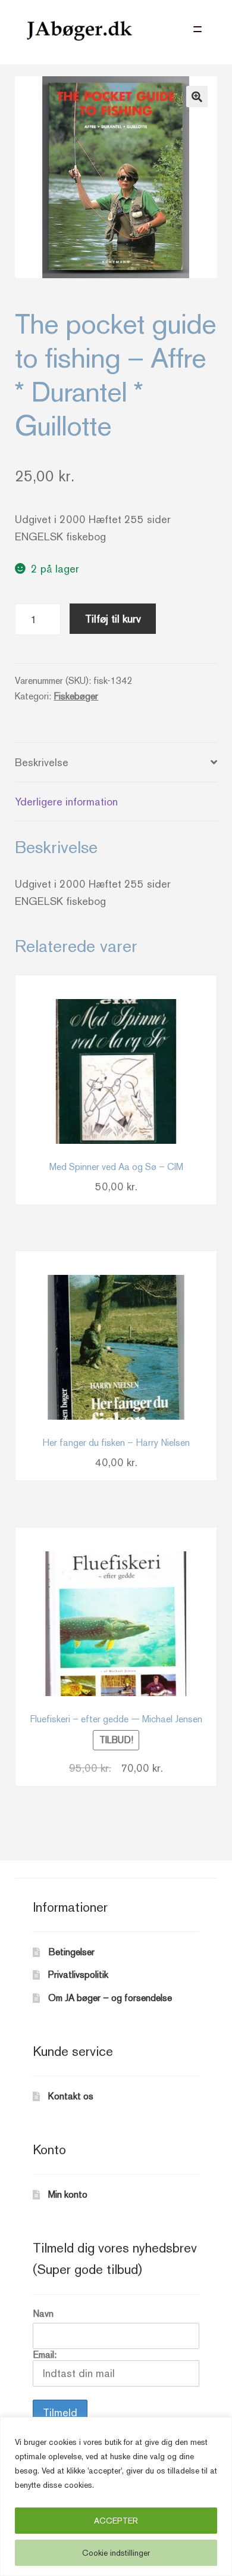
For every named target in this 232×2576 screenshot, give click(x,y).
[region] (116, 2496)
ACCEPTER (116, 2521)
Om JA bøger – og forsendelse (110, 1998)
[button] (197, 97)
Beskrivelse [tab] (42, 762)
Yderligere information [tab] (66, 802)
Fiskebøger (76, 696)
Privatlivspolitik (78, 1975)
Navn (43, 2314)
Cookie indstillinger (116, 2553)
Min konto (68, 2194)
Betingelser (71, 1952)
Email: (45, 2355)
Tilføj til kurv (113, 619)
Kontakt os (71, 2096)
